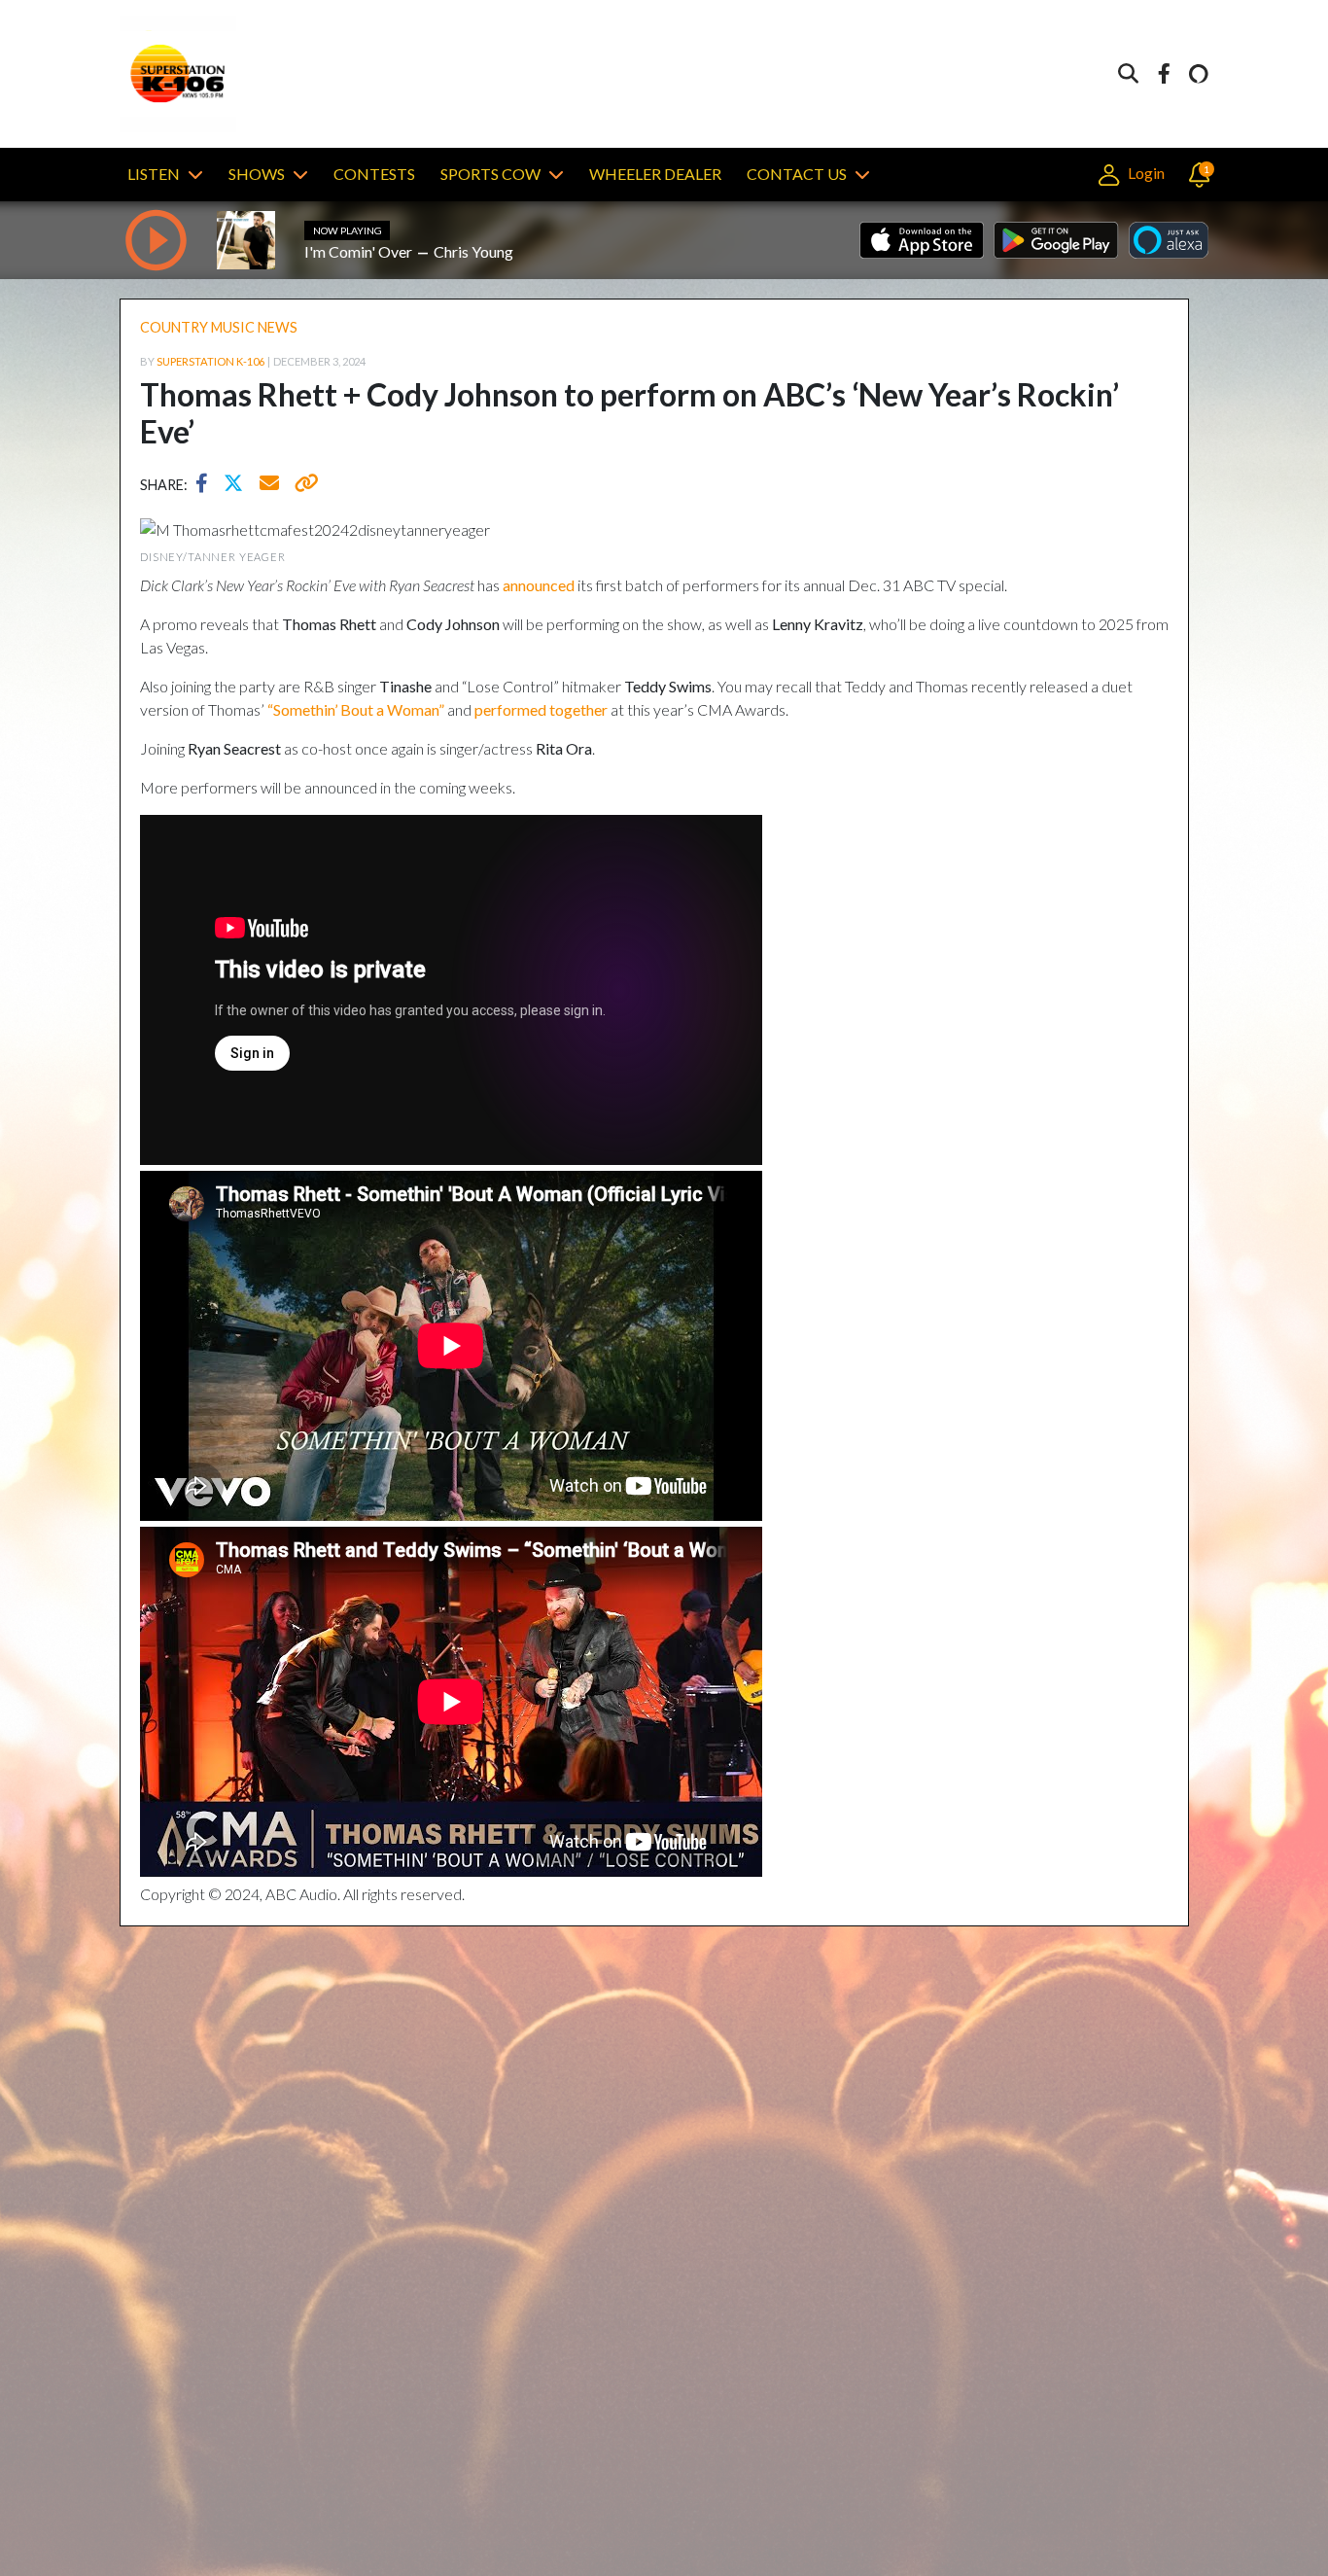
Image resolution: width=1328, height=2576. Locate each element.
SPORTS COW (490, 174)
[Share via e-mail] (270, 485)
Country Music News (219, 327)
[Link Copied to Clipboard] (303, 485)
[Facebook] (1164, 74)
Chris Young (473, 251)
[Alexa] (1199, 74)
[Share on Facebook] (207, 485)
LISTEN (154, 174)
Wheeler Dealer (655, 174)
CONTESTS (374, 174)
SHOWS (257, 174)
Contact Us (797, 174)
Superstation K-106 (210, 361)
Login (1144, 173)
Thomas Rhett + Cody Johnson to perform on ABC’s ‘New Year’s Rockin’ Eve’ (629, 413)
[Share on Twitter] (238, 485)
